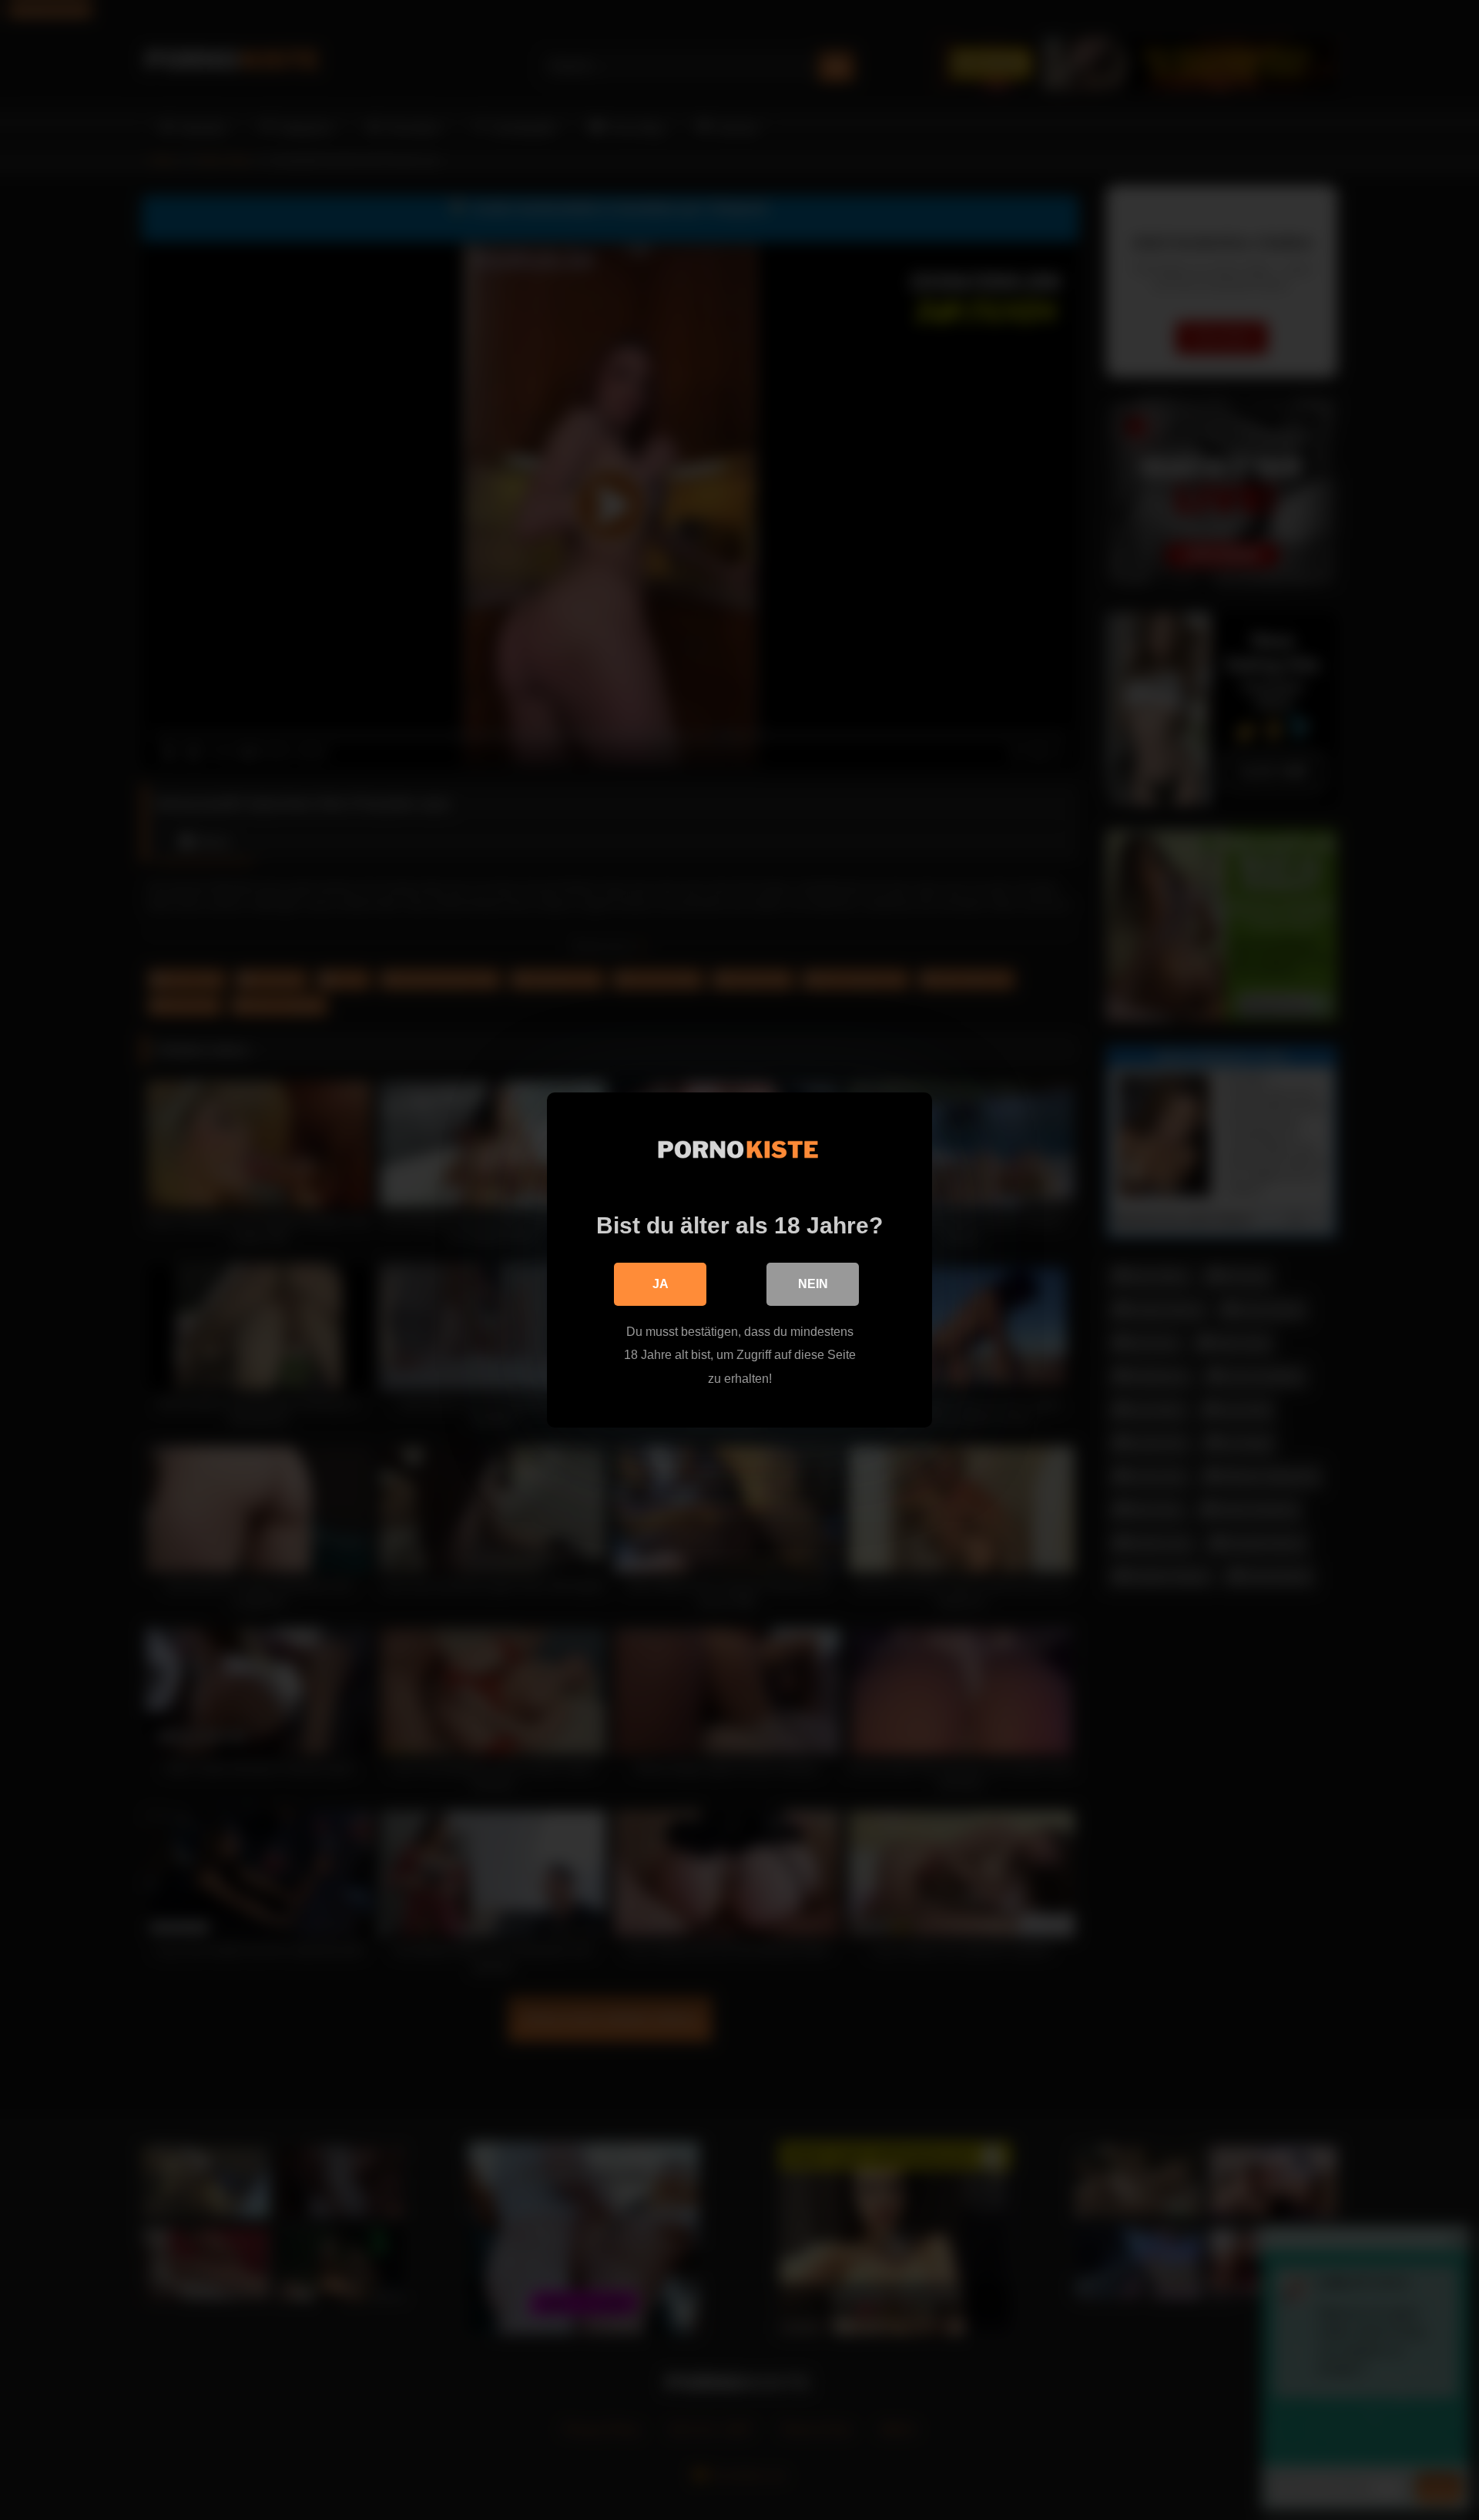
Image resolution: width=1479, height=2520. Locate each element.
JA (661, 1284)
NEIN (813, 1284)
